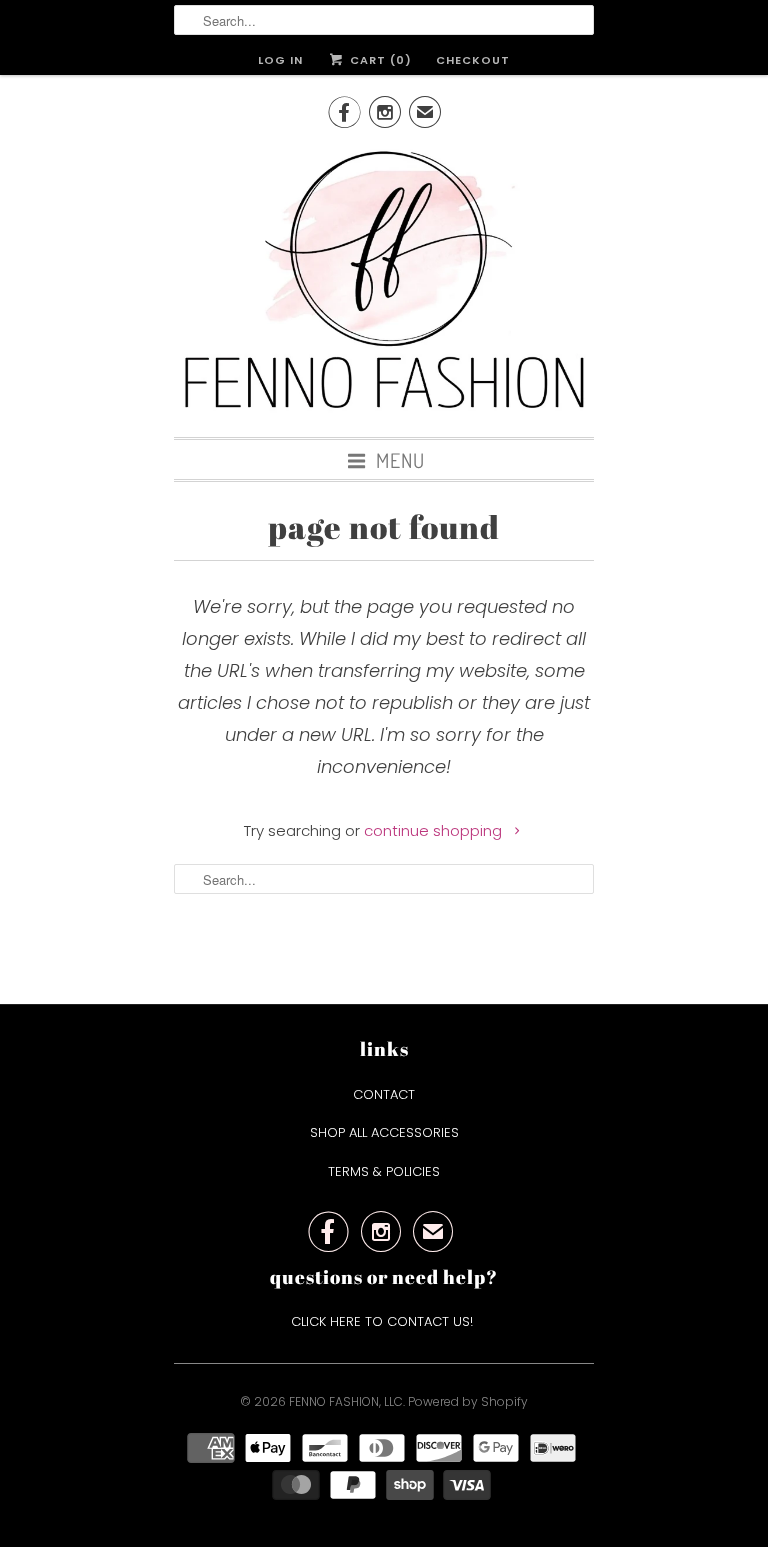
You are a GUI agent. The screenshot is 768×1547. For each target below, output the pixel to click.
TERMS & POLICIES (384, 1171)
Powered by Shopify (468, 1401)
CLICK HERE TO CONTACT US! (384, 1321)
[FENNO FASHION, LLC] (384, 282)
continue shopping (435, 830)
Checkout (473, 60)
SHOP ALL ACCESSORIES (384, 1132)
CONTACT (384, 1094)
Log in (280, 60)
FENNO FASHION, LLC (346, 1401)
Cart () (378, 60)
